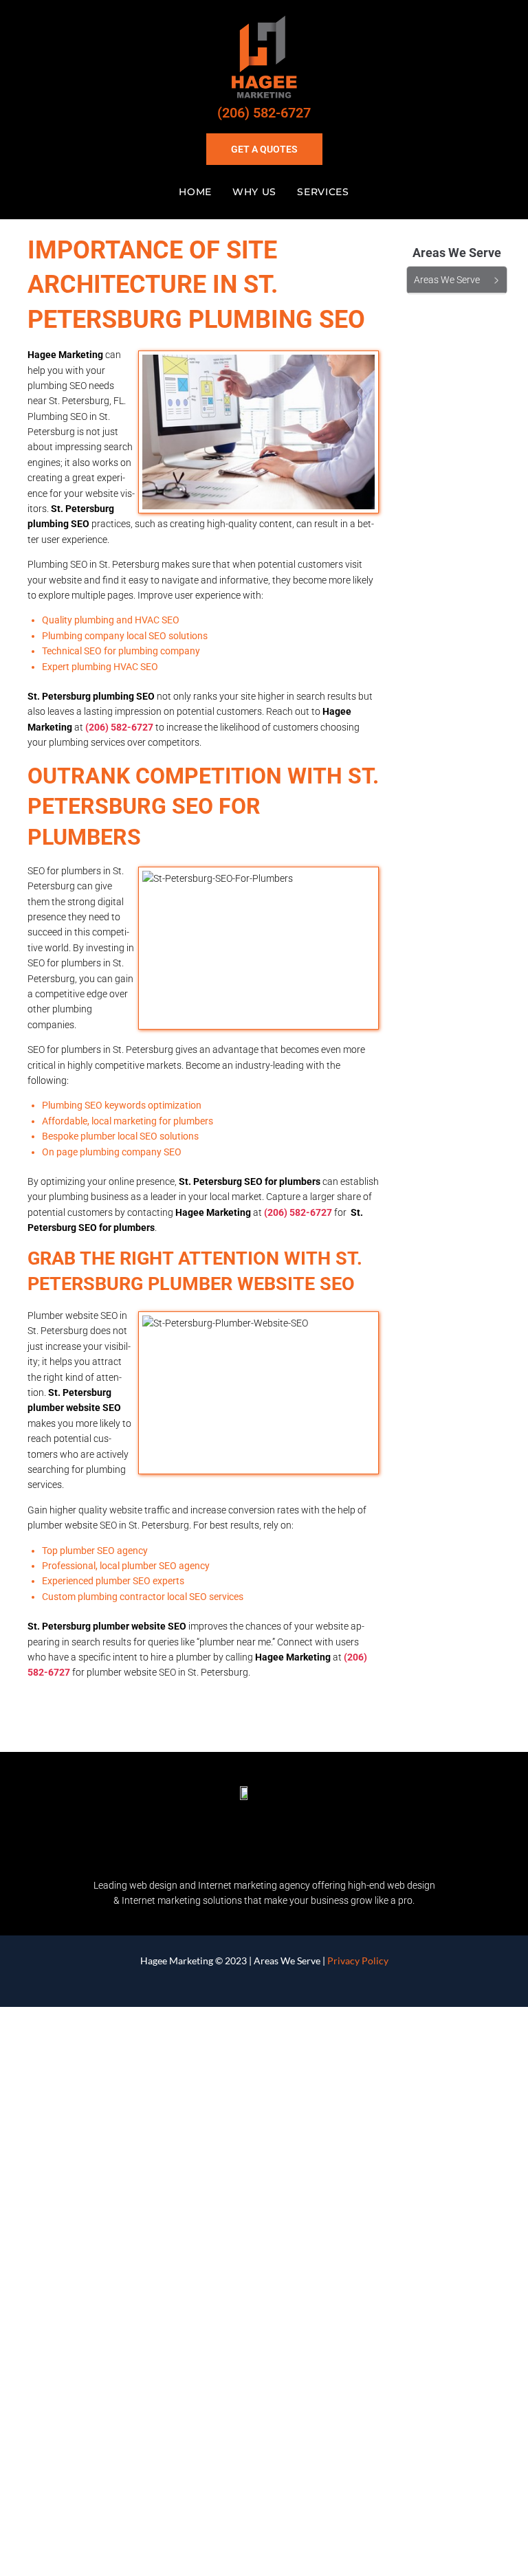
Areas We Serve (287, 1961)
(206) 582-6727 (264, 113)
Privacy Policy (358, 1961)
